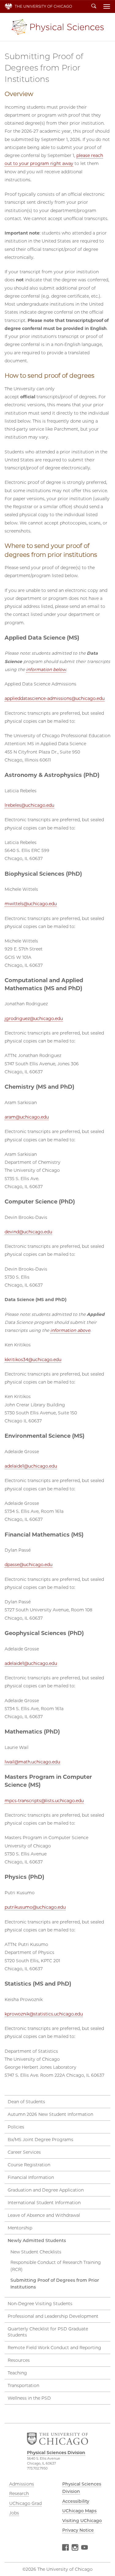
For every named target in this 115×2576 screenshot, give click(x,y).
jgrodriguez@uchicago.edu (34, 1019)
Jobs (14, 2513)
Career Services (24, 2152)
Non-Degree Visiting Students (40, 2304)
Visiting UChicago (82, 2521)
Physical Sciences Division (58, 27)
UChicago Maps (79, 2511)
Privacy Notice (78, 2530)
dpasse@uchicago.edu (29, 1565)
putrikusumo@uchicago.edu (35, 1907)
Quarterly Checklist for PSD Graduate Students (48, 2332)
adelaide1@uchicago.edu (31, 1466)
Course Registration (29, 2165)
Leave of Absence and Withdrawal (44, 2215)
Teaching (17, 2373)
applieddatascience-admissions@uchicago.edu (55, 698)
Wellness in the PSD (29, 2398)
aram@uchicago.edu (27, 1117)
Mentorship (20, 2228)
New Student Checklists (36, 2252)
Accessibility (76, 2501)
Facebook (65, 2548)
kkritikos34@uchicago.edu (33, 1360)
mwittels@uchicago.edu (31, 904)
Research (19, 2494)
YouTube (84, 2548)
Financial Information (31, 2177)
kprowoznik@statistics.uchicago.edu (44, 2014)
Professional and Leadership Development (53, 2316)
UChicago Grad (25, 2503)
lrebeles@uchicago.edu (29, 805)
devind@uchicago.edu (28, 1232)
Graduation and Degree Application (46, 2190)
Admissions (22, 2484)
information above (70, 1330)
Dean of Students (26, 2102)
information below (46, 669)
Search (94, 6)
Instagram (75, 2548)
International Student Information (44, 2203)
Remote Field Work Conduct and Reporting (54, 2348)
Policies (16, 2127)
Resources (19, 2360)
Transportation (23, 2385)
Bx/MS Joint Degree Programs (40, 2140)
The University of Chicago (43, 6)
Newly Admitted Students (37, 2240)
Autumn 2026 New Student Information (50, 2114)
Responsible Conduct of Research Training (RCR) (56, 2266)
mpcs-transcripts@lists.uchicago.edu (44, 1801)
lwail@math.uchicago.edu (32, 1762)
